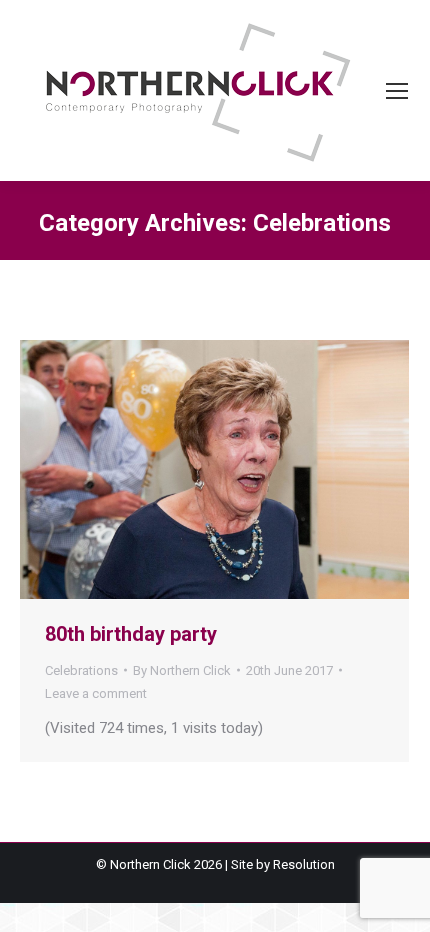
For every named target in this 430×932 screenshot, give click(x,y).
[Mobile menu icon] (397, 91)
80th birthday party (131, 634)
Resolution (304, 864)
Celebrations (81, 670)
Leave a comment (96, 693)
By (182, 670)
